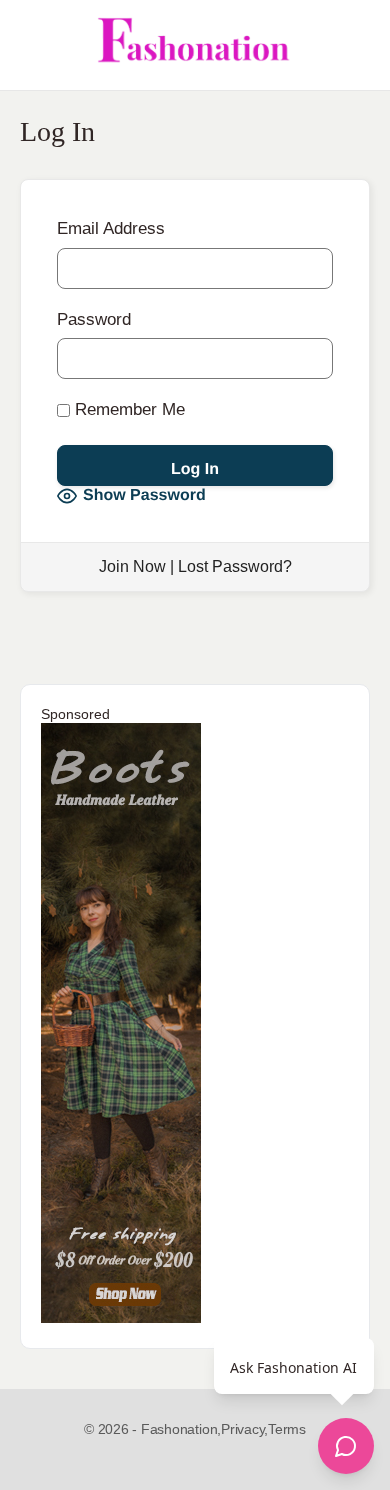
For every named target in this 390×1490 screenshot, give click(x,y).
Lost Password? (235, 566)
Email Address (111, 228)
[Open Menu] (32, 45)
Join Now (132, 566)
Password (94, 319)
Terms (287, 1429)
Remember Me (127, 409)
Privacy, (244, 1429)
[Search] (353, 45)
